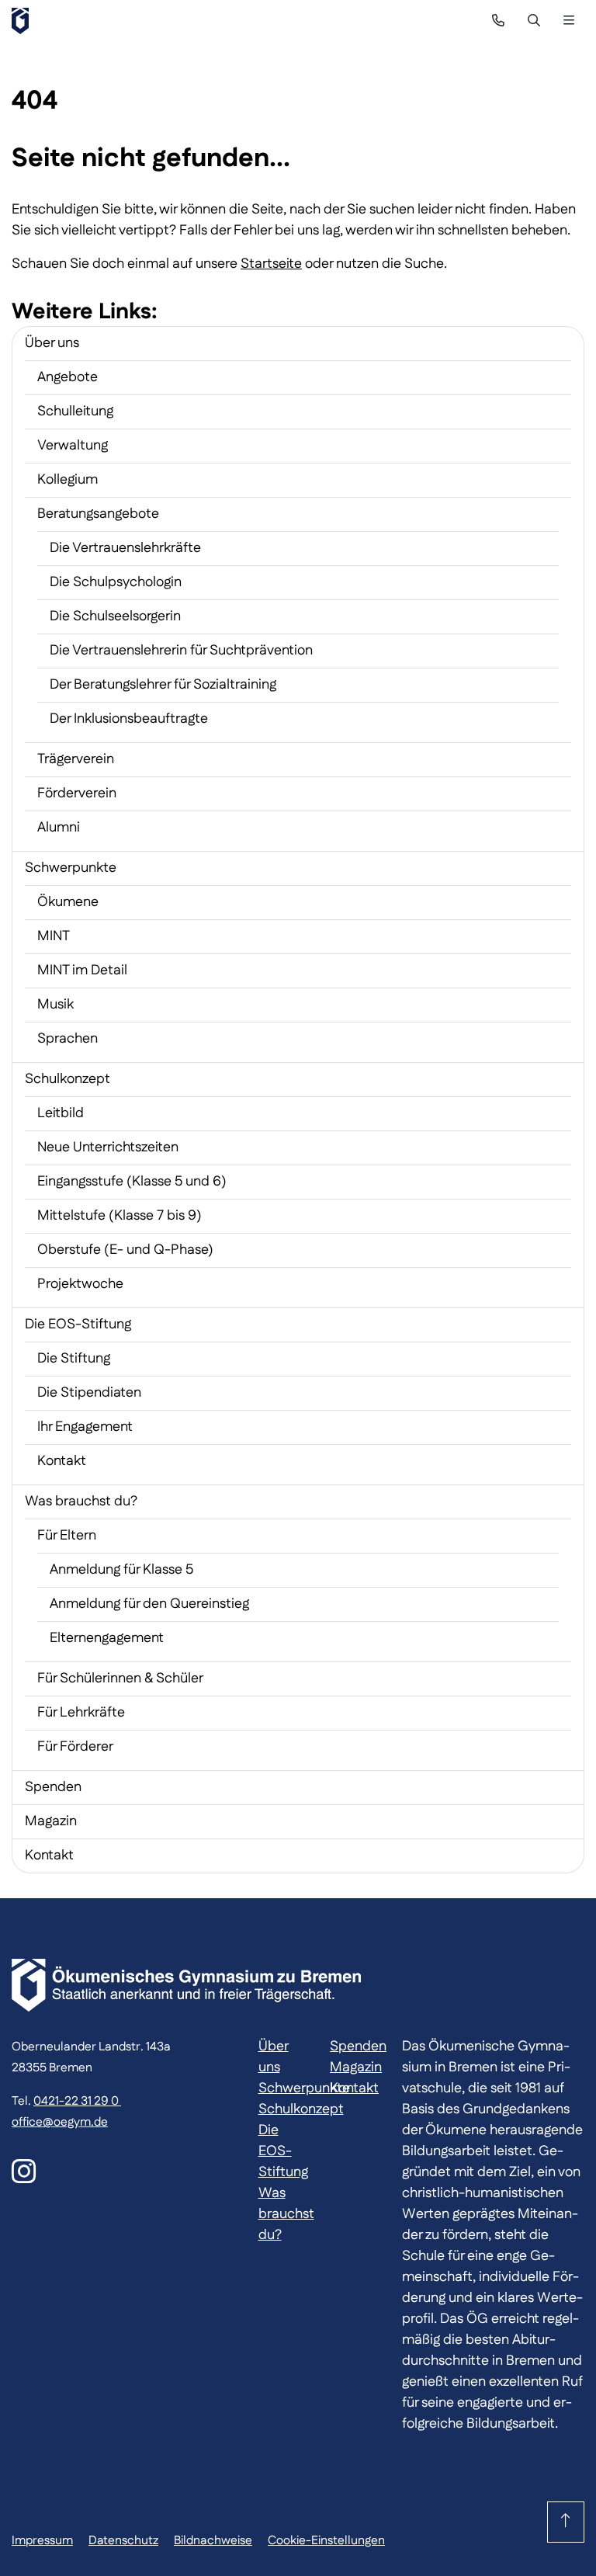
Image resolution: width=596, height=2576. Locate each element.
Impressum (42, 2541)
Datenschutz (123, 2541)
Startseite (271, 264)
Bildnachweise (213, 2541)
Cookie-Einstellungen (326, 2541)
